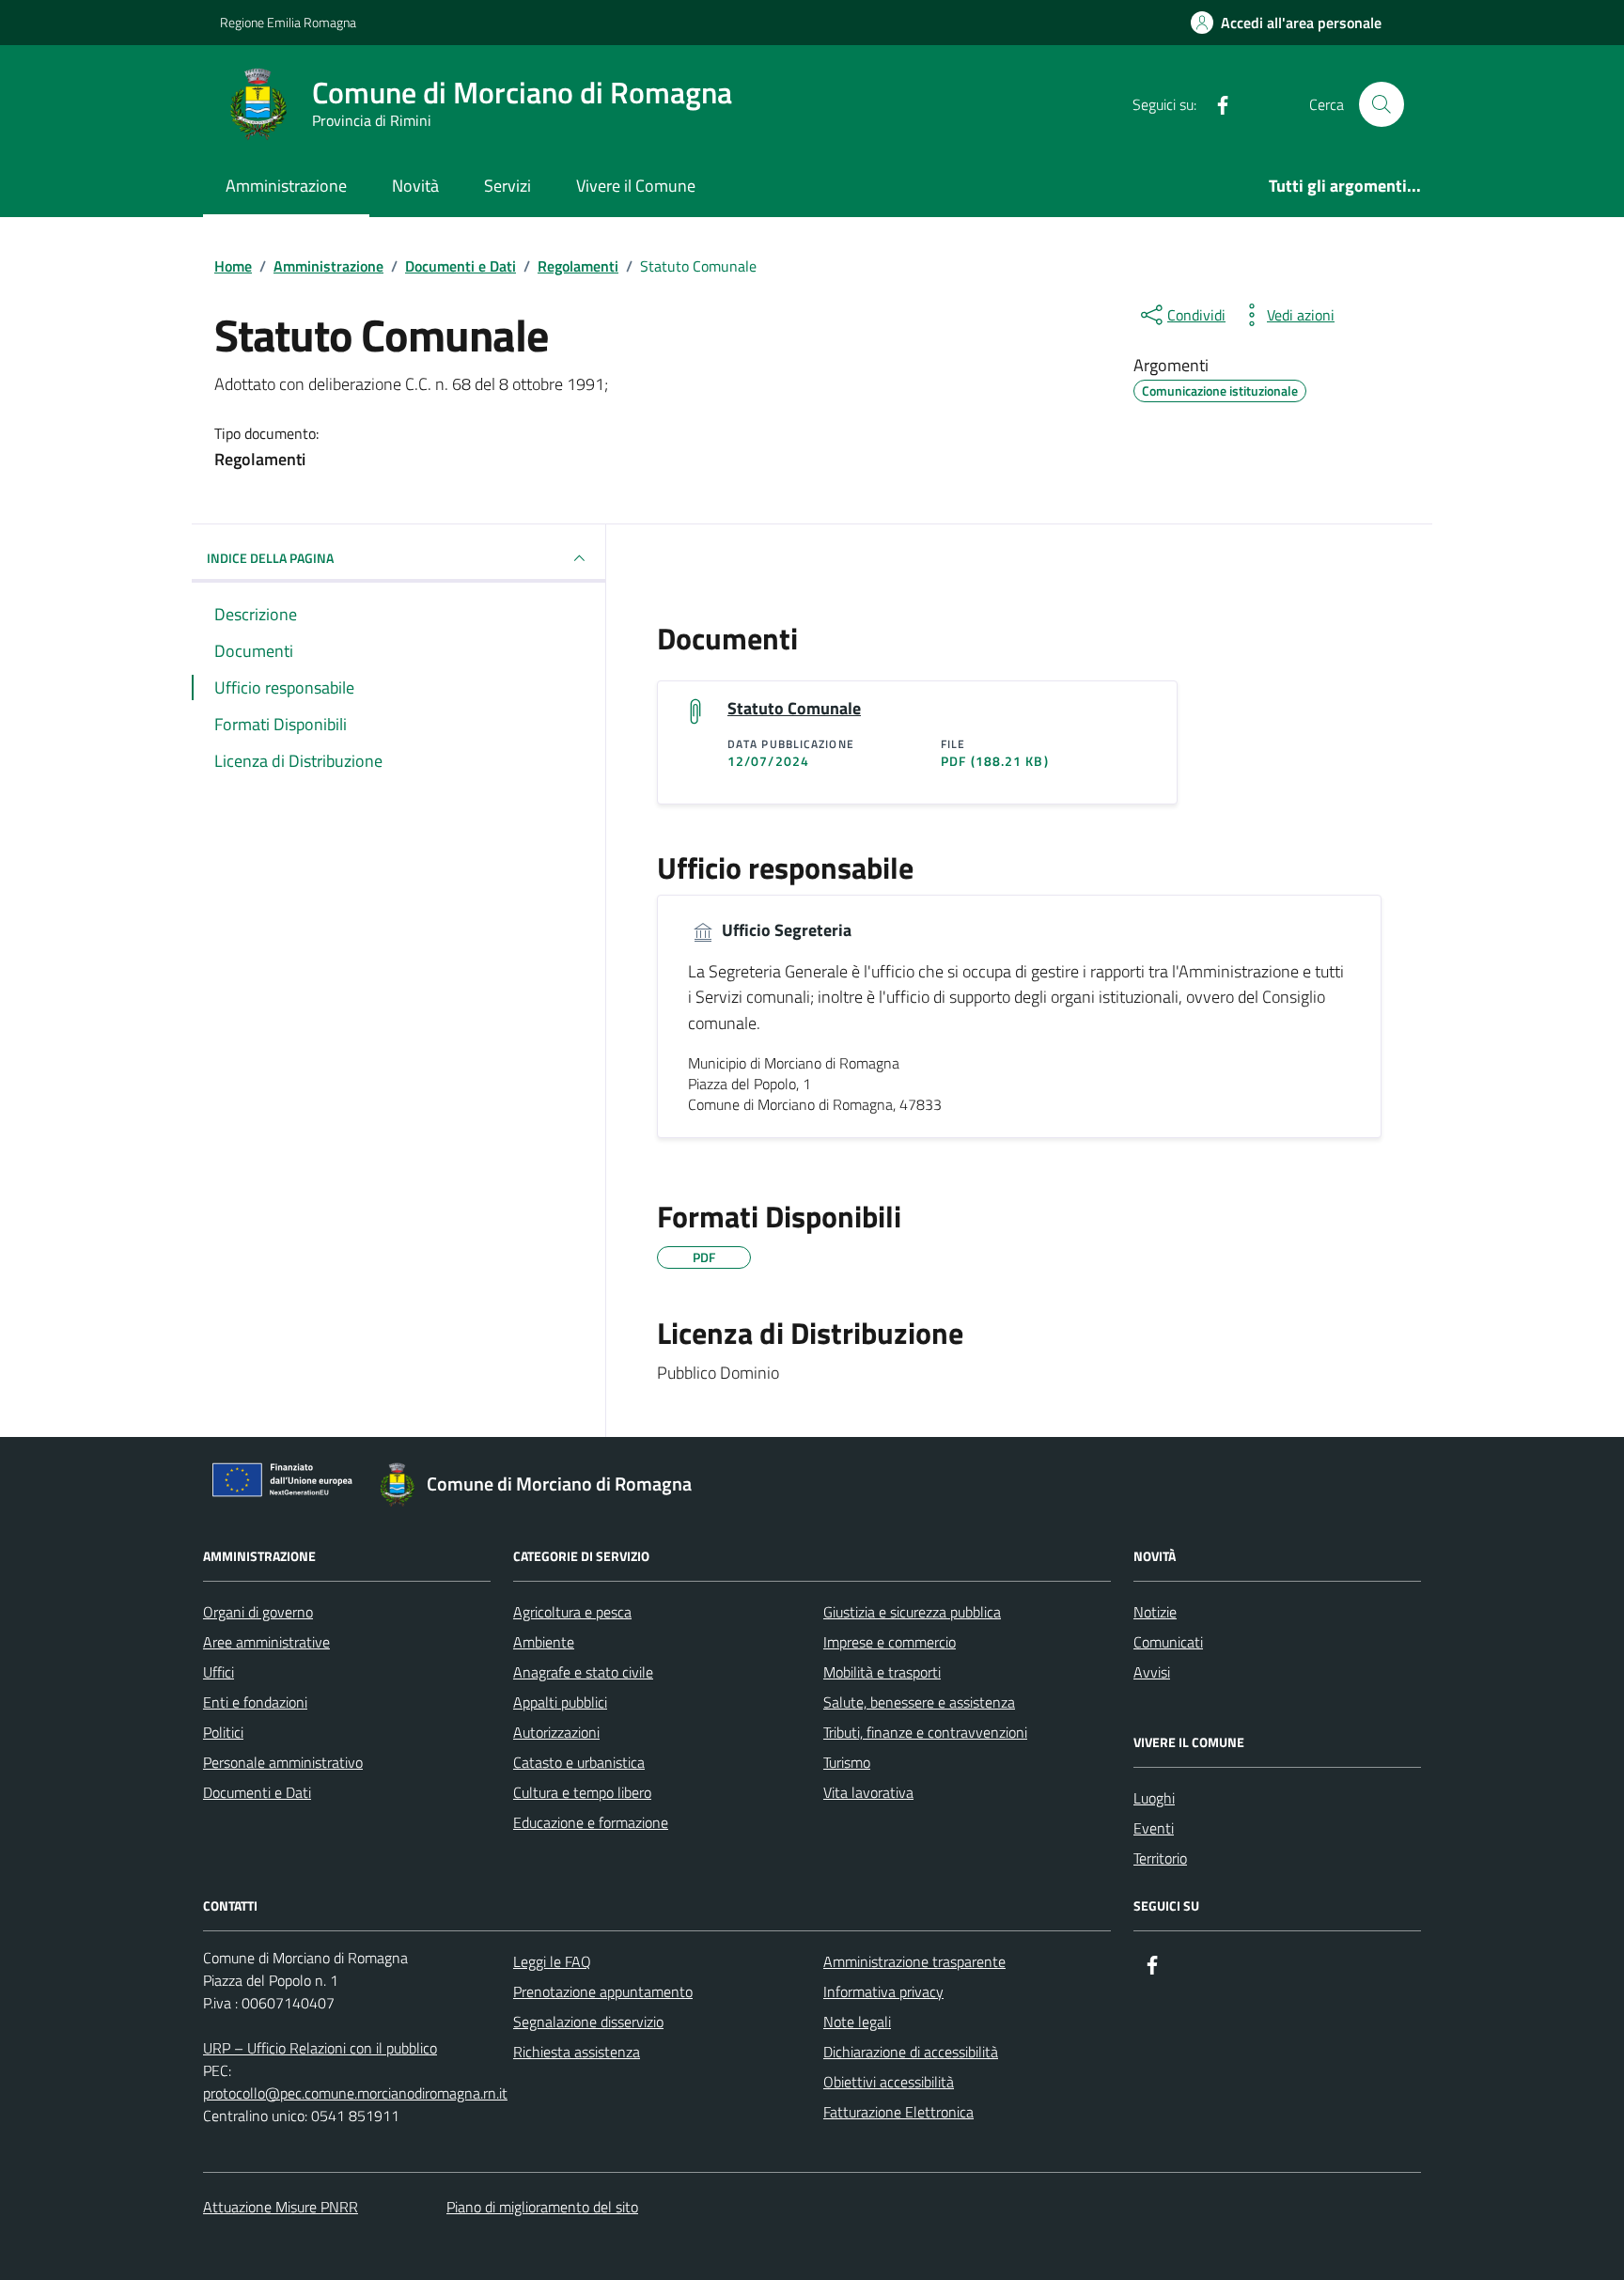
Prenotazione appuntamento (603, 1991)
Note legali (857, 2022)
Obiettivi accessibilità (889, 2082)
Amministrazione (286, 186)
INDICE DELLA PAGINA (270, 558)
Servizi (507, 186)
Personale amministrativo (283, 1762)
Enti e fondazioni (255, 1702)
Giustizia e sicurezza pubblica (912, 1612)
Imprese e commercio (890, 1642)
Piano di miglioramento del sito (542, 2207)
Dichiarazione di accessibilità (911, 2052)
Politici (223, 1732)
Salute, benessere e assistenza (919, 1702)
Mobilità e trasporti (882, 1672)
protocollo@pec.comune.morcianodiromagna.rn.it (355, 2093)
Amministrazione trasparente (914, 1961)
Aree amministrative (266, 1642)
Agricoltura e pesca (572, 1612)
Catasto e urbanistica (579, 1762)
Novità (415, 186)
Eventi (1154, 1828)
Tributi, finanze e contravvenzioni (925, 1732)
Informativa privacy (883, 1991)
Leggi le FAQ (552, 1961)
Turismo (847, 1762)
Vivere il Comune (636, 186)
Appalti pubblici (560, 1702)
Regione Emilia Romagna (288, 22)
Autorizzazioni (556, 1732)
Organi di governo (258, 1612)
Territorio (1160, 1858)
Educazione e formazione (591, 1822)
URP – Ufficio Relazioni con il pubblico (320, 2048)
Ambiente (544, 1642)
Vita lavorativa (868, 1792)
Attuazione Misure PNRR (281, 2207)
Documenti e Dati (257, 1792)
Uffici (219, 1672)
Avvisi (1152, 1672)
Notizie (1155, 1612)
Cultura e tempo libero (582, 1792)
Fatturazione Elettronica (898, 2112)
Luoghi (1154, 1798)
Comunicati (1168, 1642)
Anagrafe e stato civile (583, 1672)
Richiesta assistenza (577, 2052)
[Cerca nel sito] (1382, 104)
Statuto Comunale (794, 709)
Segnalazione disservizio (588, 2022)
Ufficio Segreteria (785, 930)
